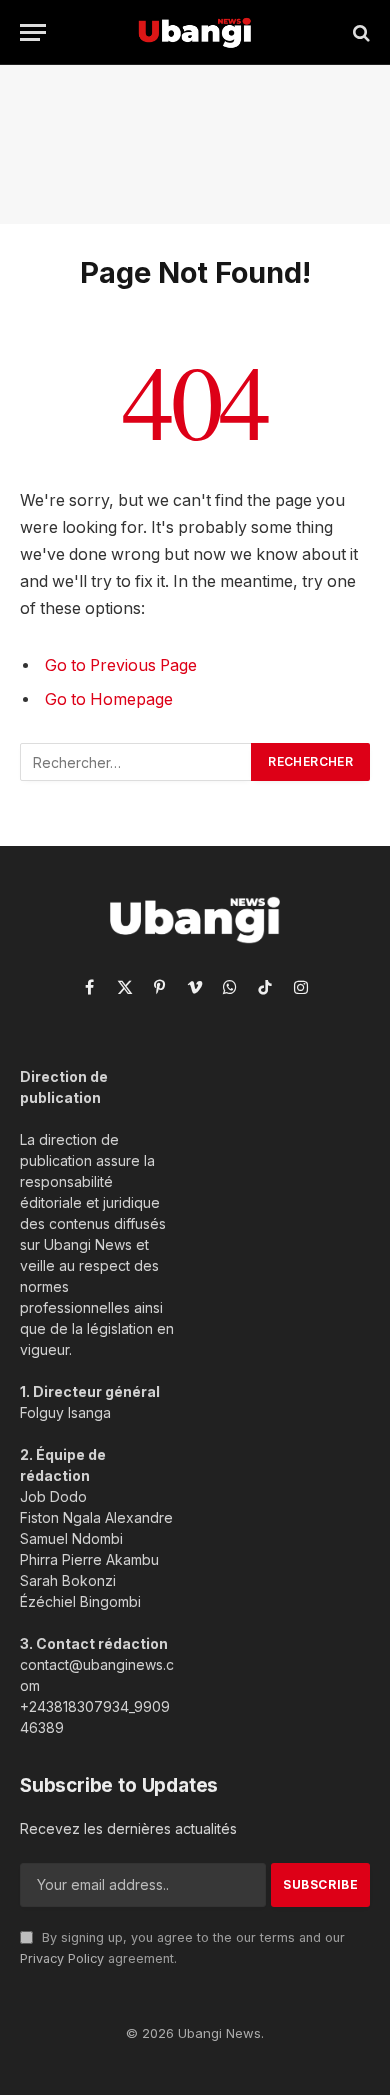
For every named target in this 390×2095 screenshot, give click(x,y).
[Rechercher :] (136, 762)
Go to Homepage (109, 699)
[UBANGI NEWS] (195, 32)
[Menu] (33, 32)
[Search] (359, 32)
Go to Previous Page (121, 665)
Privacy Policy (62, 1958)
